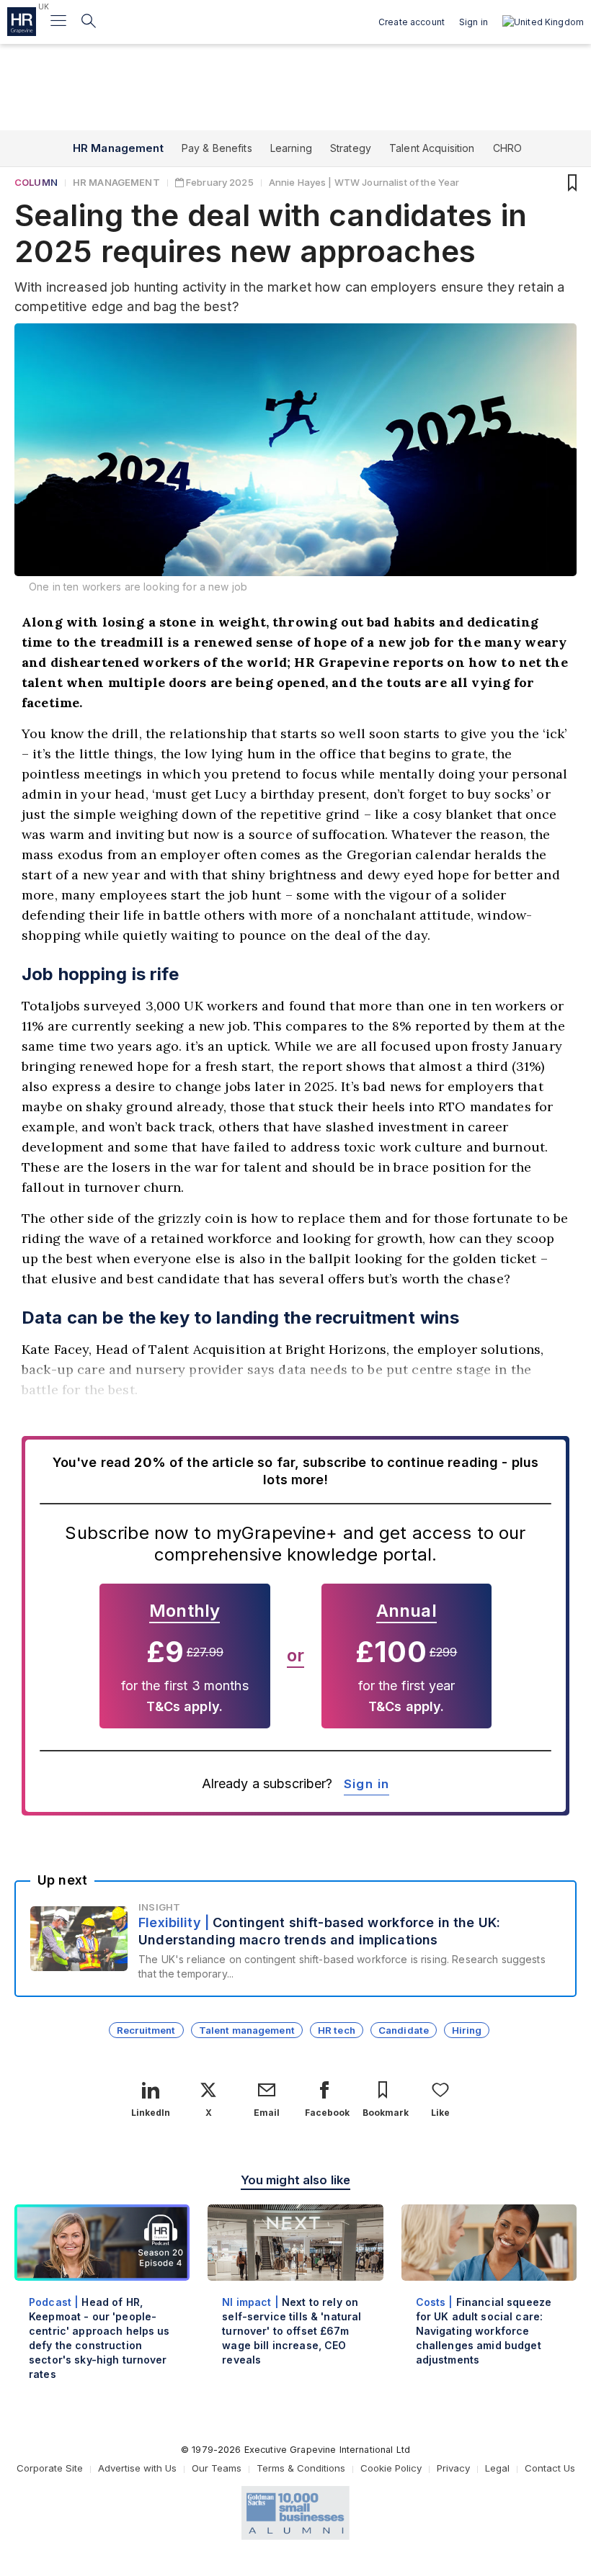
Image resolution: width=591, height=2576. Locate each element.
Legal (497, 2468)
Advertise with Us (137, 2468)
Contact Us (550, 2468)
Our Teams (217, 2468)
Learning (291, 148)
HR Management (118, 148)
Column (36, 182)
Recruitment (146, 2030)
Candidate (404, 2030)
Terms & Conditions (301, 2468)
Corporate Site (50, 2468)
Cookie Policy (391, 2468)
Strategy (351, 148)
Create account (412, 22)
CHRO (508, 148)
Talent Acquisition (432, 148)
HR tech (337, 2030)
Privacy (453, 2468)
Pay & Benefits (217, 148)
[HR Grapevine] (22, 22)
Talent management (247, 2030)
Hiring (467, 2030)
